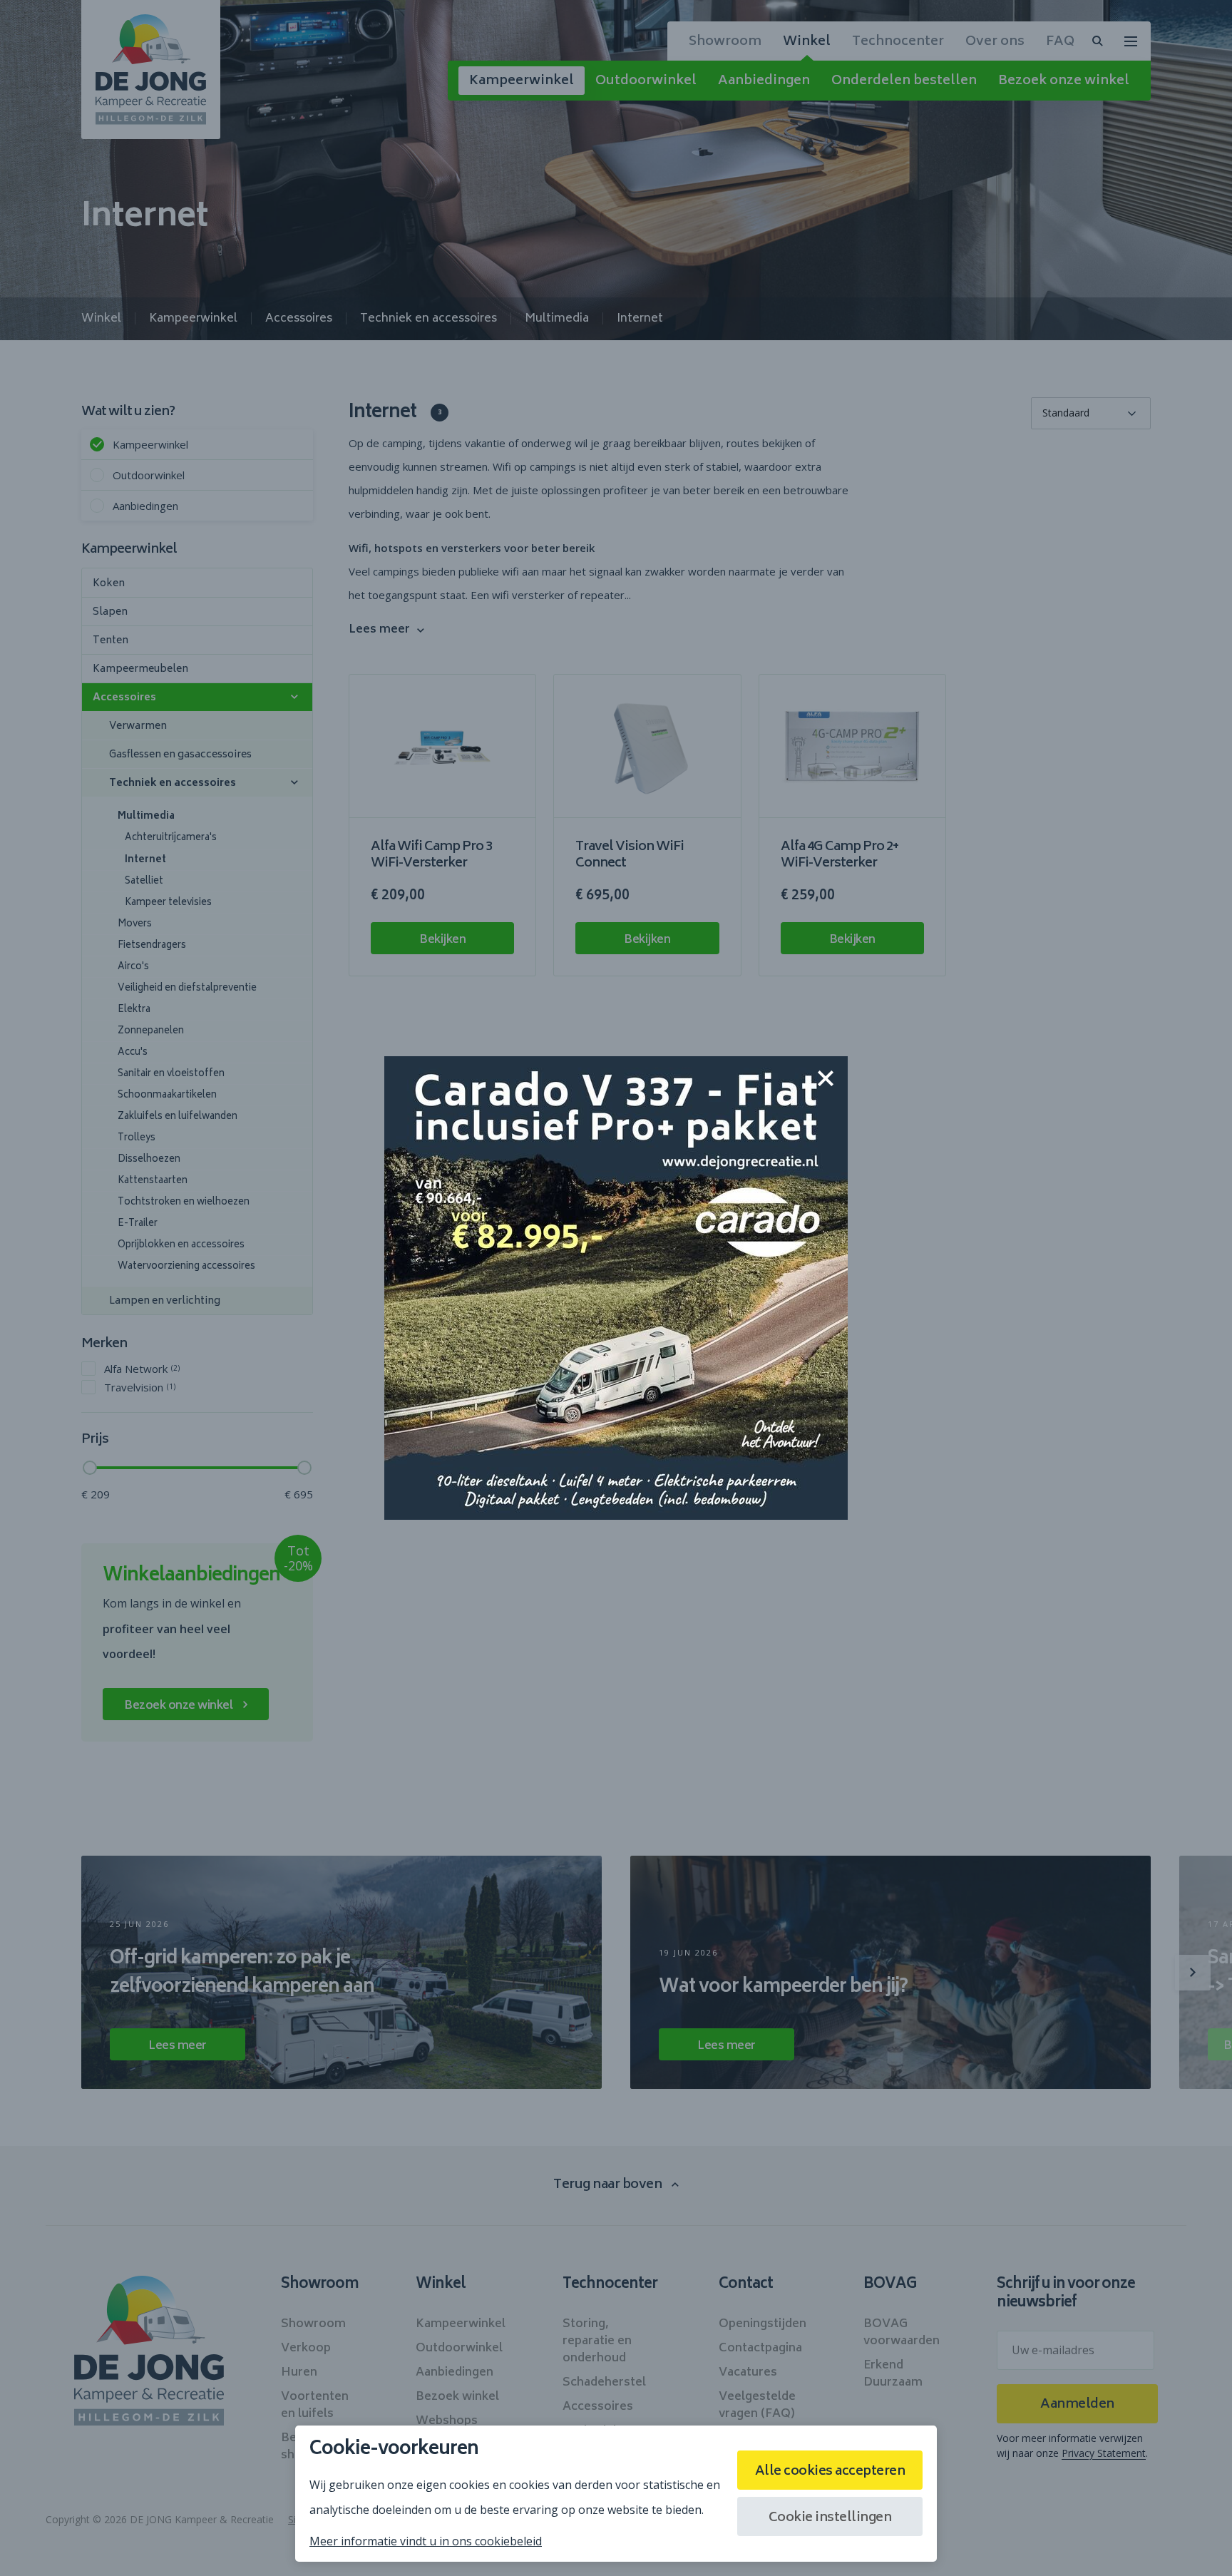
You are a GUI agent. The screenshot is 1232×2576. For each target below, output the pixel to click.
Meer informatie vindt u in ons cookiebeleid (426, 2541)
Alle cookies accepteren (830, 2472)
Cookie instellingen (830, 2518)
